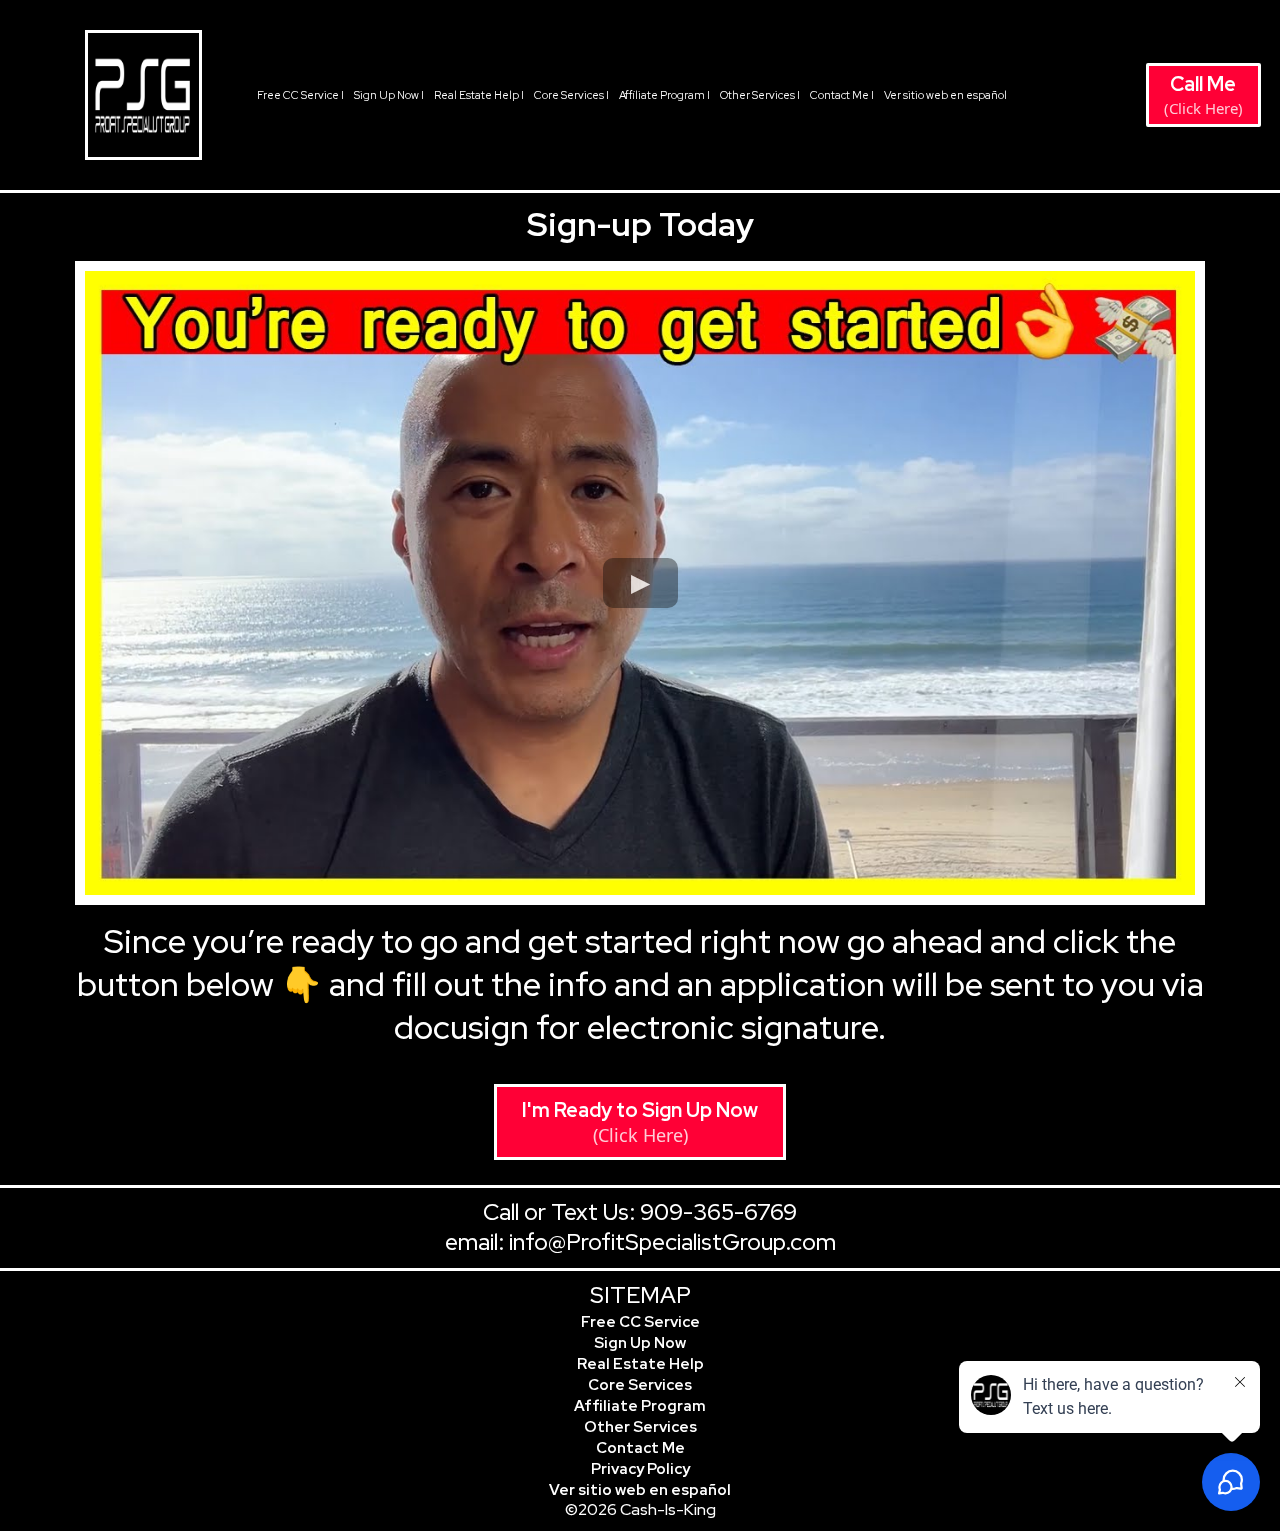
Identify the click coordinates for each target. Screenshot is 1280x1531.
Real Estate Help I (479, 95)
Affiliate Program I (664, 95)
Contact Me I (842, 95)
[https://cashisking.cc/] (143, 95)
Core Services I (571, 95)
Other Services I (760, 95)
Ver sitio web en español (945, 95)
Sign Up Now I (389, 95)
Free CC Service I (300, 95)
